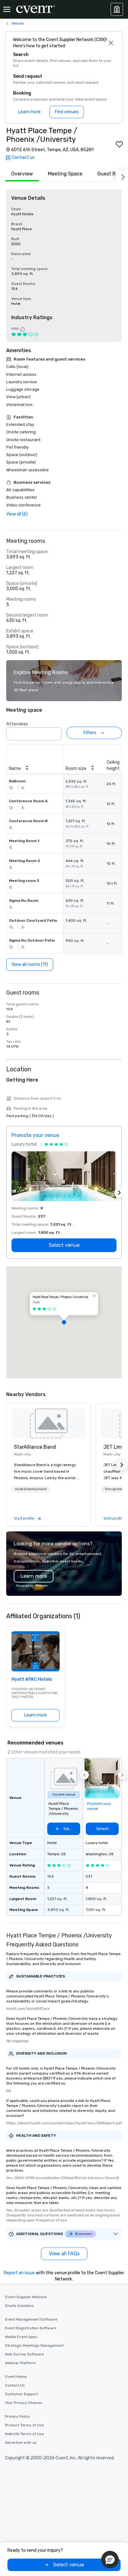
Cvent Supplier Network (26, 2297)
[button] (55, 732)
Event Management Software (31, 2319)
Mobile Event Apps (21, 2337)
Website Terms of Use (24, 2434)
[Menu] (7, 9)
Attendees (17, 724)
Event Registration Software (31, 2328)
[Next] (122, 176)
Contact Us (15, 2385)
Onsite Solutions (20, 2306)
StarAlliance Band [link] (35, 1447)
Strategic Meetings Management (34, 2345)
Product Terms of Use (24, 2425)
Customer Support (21, 2394)
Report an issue (19, 2273)
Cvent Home (16, 2377)
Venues (18, 23)
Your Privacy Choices (24, 2403)
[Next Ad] (119, 1193)
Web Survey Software (24, 2354)
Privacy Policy (17, 2416)
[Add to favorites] (119, 144)
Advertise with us (21, 2443)
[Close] (111, 43)
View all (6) (17, 514)
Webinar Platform (20, 2363)
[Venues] (117, 9)
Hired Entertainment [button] (31, 1489)
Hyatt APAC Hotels (32, 1679)
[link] (48, 1423)
